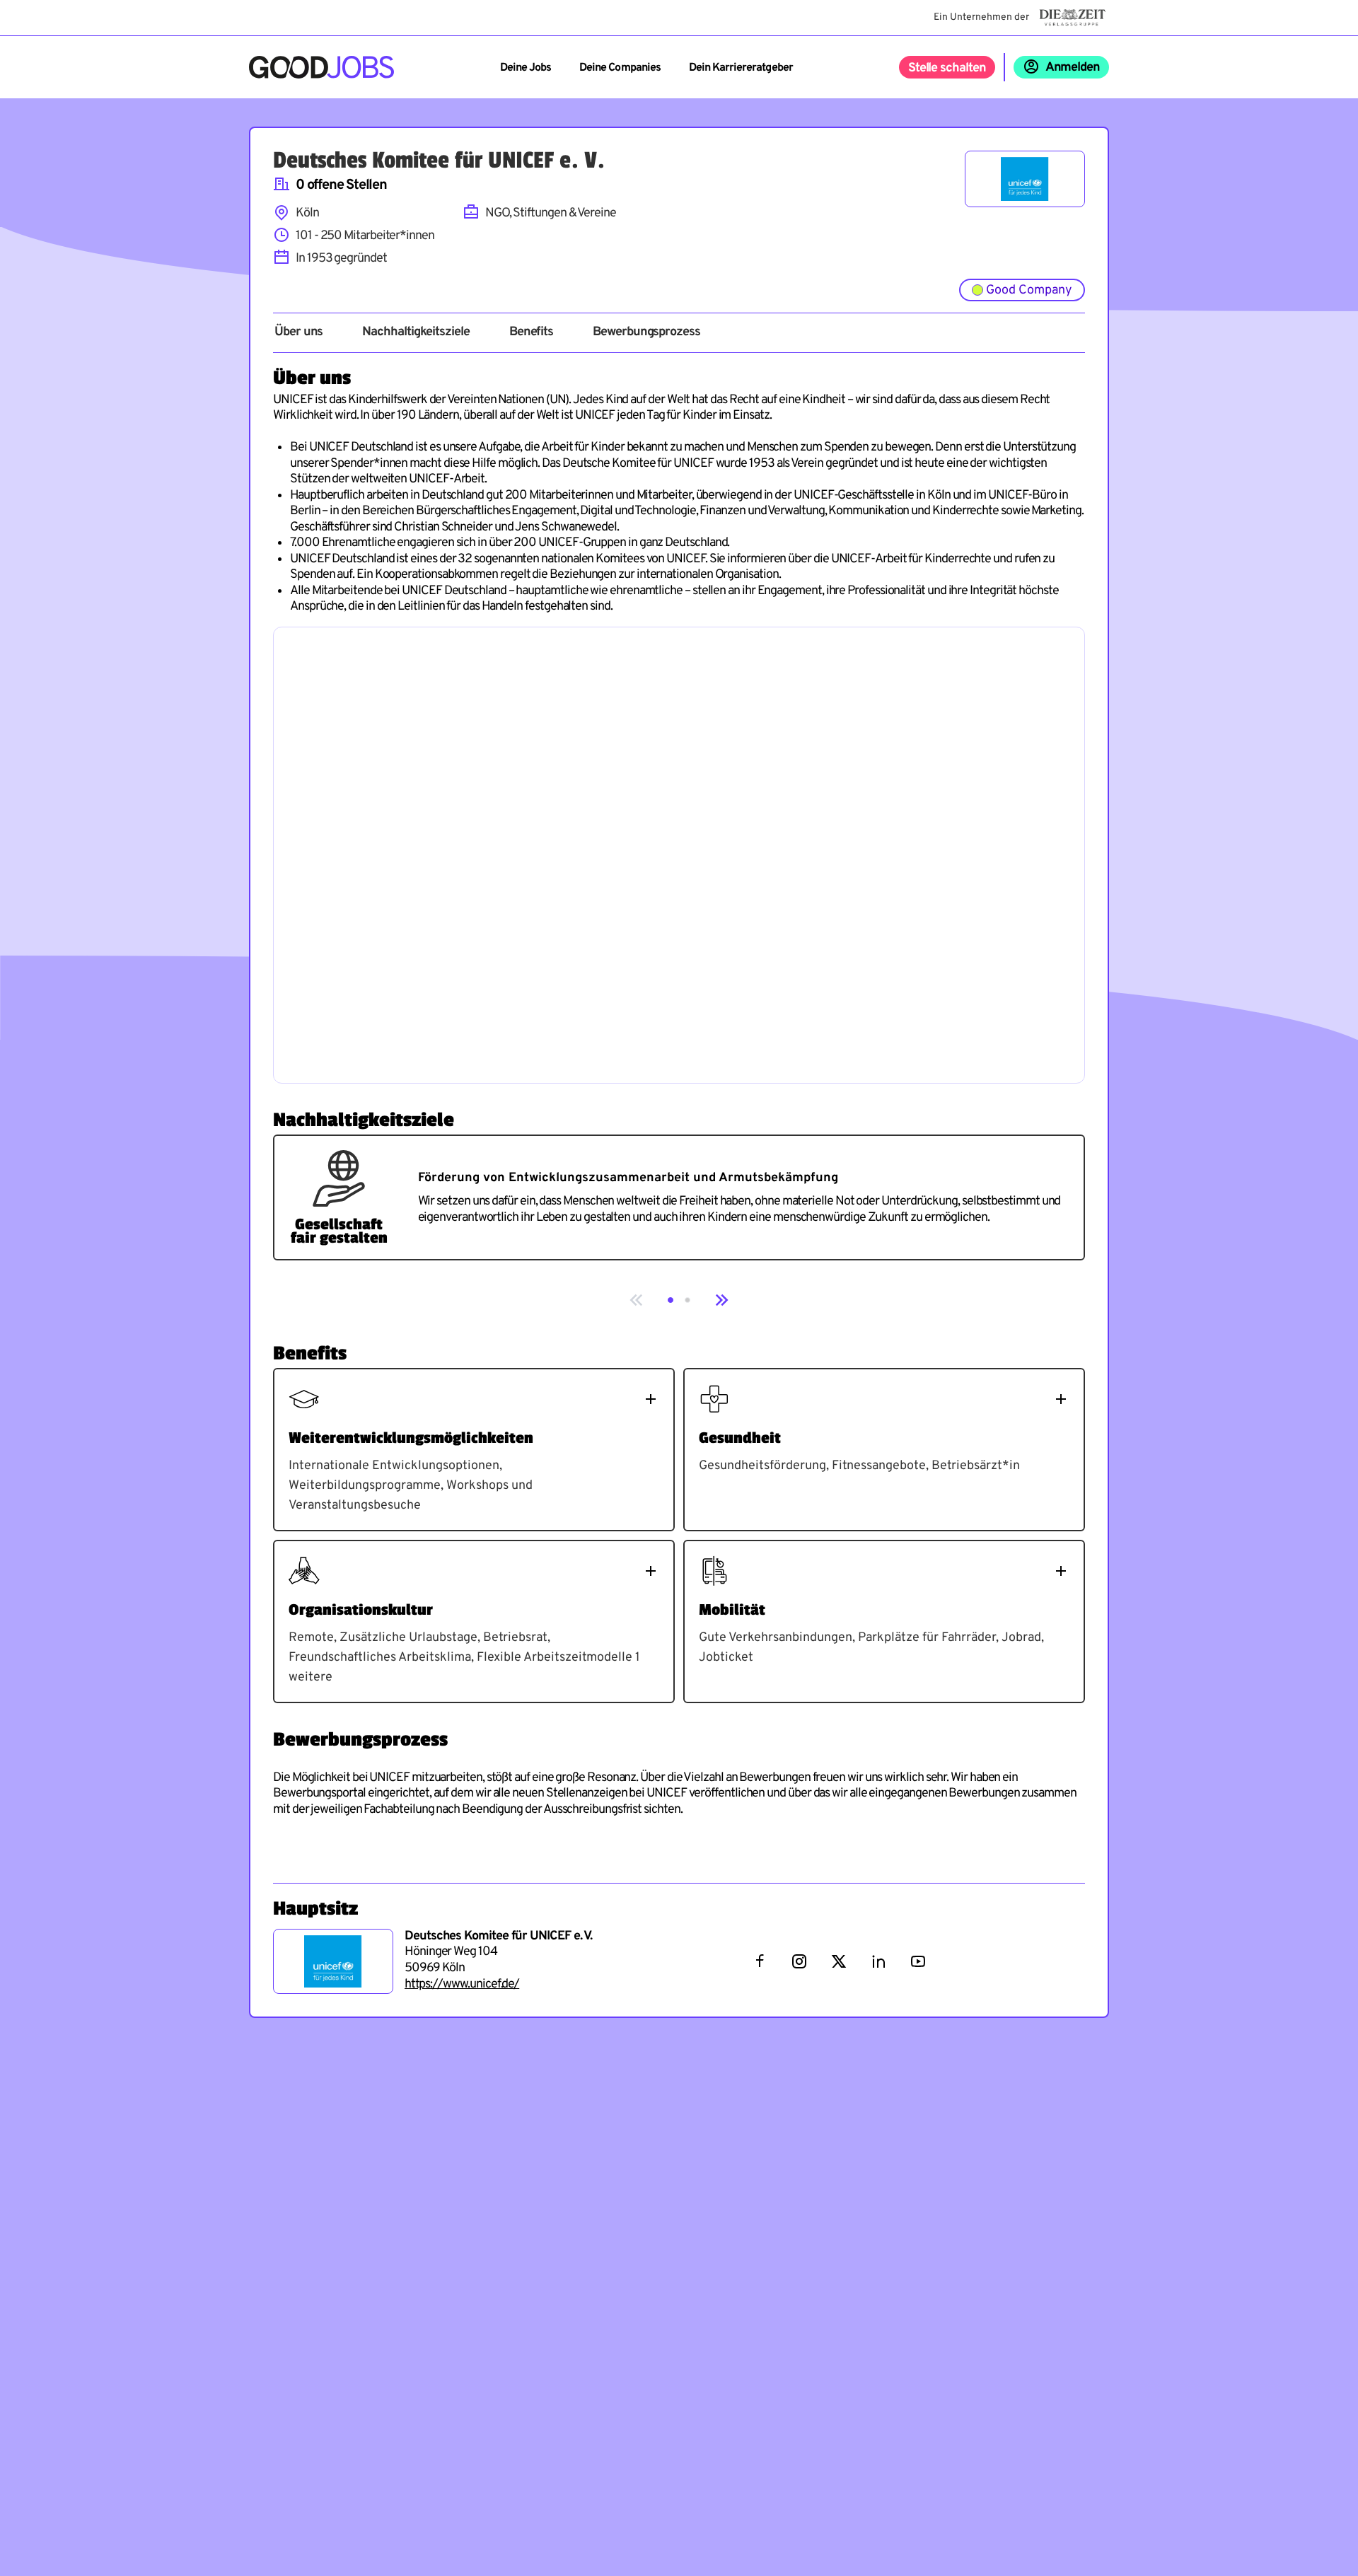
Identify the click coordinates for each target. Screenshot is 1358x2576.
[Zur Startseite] (321, 67)
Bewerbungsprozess (646, 332)
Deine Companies (620, 68)
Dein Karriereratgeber (741, 68)
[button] (671, 1300)
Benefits (531, 332)
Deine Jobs (526, 68)
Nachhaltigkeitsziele (416, 332)
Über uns (298, 332)
